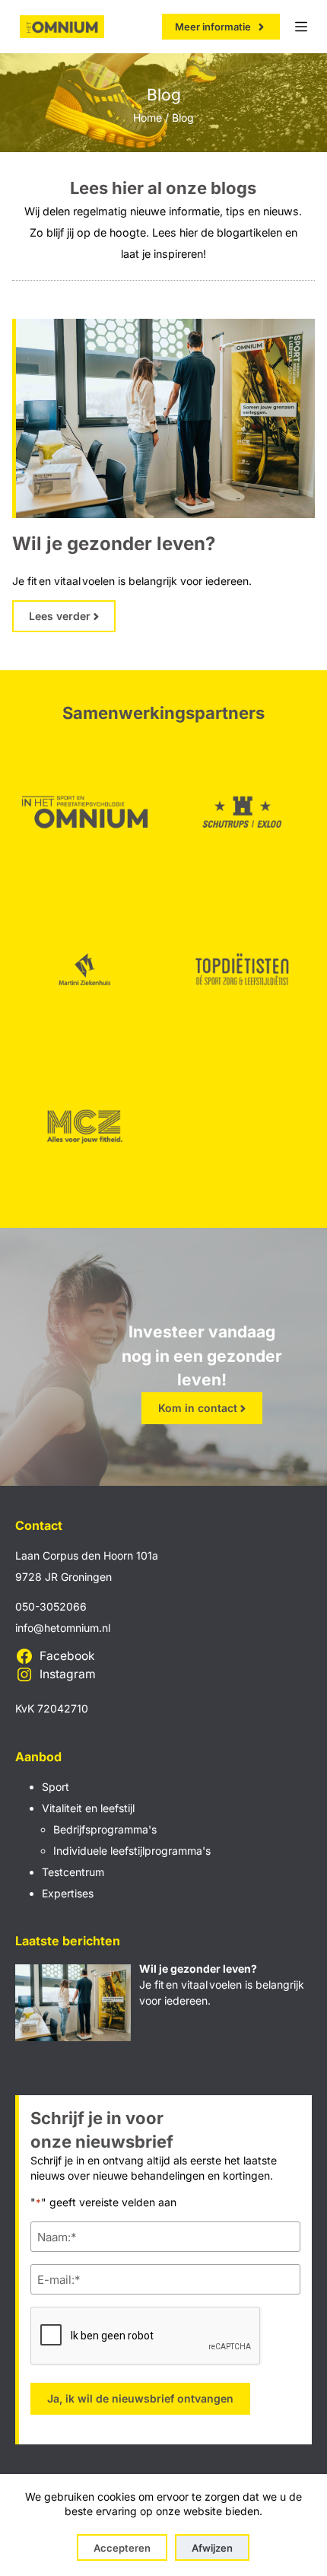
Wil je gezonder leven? (114, 544)
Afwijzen (212, 2548)
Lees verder (60, 616)
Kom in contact (198, 1408)
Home (148, 118)
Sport (56, 1787)
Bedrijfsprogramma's (105, 1829)
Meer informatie (213, 27)
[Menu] (301, 27)
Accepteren (122, 2548)
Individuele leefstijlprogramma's (132, 1851)
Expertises (68, 1893)
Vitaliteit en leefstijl (88, 1808)
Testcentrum (73, 1872)
